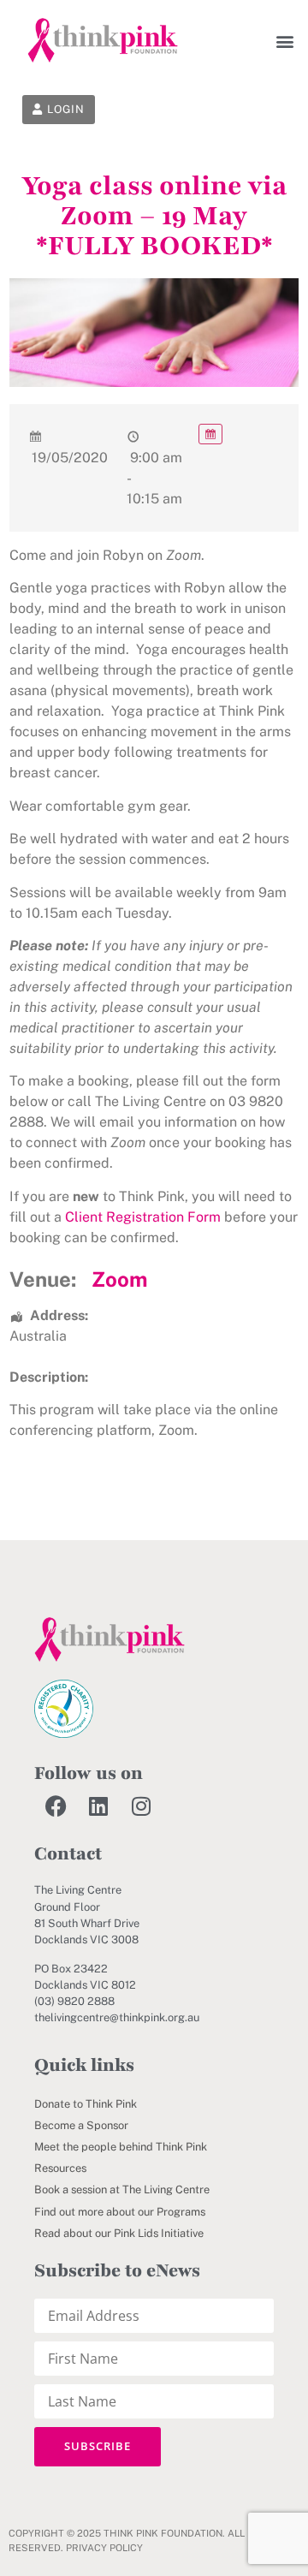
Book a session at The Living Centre (122, 2189)
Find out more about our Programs (120, 2212)
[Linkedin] (98, 1806)
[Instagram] (141, 1806)
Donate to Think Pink (86, 2104)
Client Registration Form (143, 1217)
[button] (284, 41)
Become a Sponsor (81, 2125)
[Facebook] (56, 1806)
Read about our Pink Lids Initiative (119, 2233)
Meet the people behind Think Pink (121, 2147)
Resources (60, 2168)
